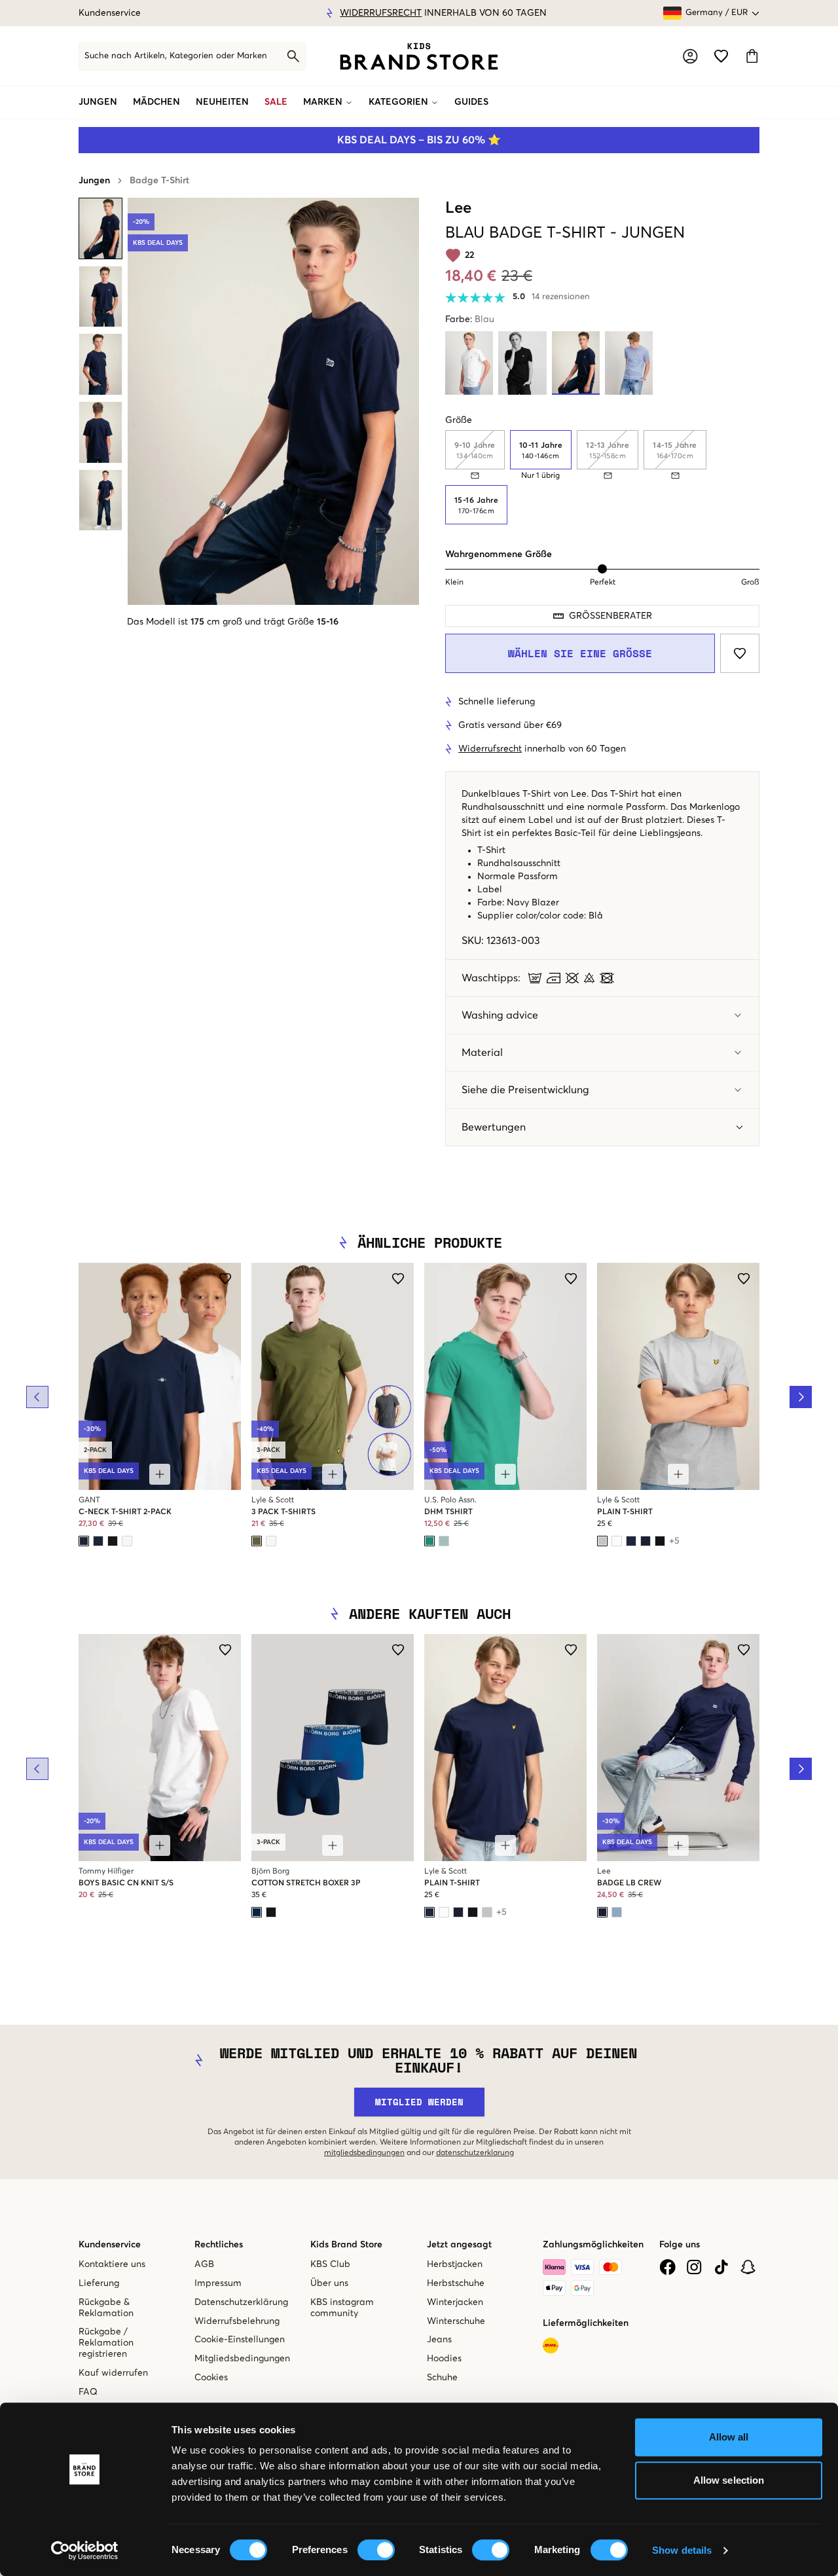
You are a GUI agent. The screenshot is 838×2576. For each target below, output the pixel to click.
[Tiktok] (721, 2267)
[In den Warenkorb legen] (160, 1474)
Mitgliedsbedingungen (242, 2359)
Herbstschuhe (456, 2283)
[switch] (376, 2550)
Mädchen (156, 102)
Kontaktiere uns (112, 2264)
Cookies (211, 2378)
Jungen (98, 102)
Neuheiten (222, 102)
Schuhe (442, 2378)
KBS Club (330, 2264)
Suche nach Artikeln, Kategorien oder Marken (176, 56)
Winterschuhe (456, 2321)
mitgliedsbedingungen (364, 2153)
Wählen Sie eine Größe (580, 653)
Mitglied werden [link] (419, 2102)
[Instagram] (694, 2267)
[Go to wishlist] (721, 56)
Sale (276, 102)
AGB (204, 2264)
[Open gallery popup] (273, 401)
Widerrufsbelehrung (237, 2321)
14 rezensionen (561, 297)
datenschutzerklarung (475, 2153)
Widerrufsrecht (364, 13)
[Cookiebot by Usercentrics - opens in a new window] (85, 2550)
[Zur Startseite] (419, 56)
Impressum (218, 2283)
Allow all (729, 2437)
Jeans (439, 2340)
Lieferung (99, 2283)
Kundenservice (110, 13)
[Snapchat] (748, 2267)
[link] (419, 56)
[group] (602, 477)
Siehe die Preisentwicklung (525, 1090)
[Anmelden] (690, 56)
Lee (458, 208)
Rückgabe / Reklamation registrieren (106, 2343)
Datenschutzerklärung (241, 2302)
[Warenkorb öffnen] (752, 56)
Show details (682, 2550)
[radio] (541, 450)
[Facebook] (667, 2267)
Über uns (329, 2283)
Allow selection (729, 2480)
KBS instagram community (342, 2308)
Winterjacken (455, 2302)
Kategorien (398, 102)
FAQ (88, 2392)
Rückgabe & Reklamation (106, 2308)
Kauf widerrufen (113, 2373)
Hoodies (444, 2359)
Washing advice (500, 1015)
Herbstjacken (455, 2264)
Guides (471, 102)
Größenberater (610, 616)
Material (482, 1053)
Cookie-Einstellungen (240, 2340)
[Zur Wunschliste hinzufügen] (740, 653)
